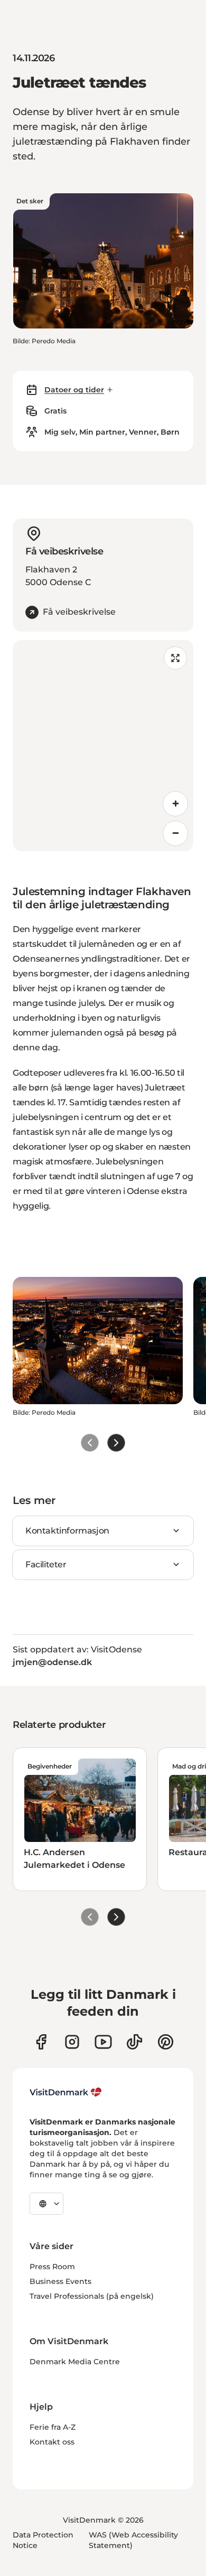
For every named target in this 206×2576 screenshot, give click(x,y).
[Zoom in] (175, 804)
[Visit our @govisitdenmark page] (134, 2042)
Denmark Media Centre (75, 2362)
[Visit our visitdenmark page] (103, 2042)
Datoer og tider (74, 390)
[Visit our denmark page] (41, 2042)
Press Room (52, 2267)
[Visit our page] (72, 2042)
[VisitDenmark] (66, 2092)
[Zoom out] (175, 833)
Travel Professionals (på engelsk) (92, 2296)
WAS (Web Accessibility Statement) (133, 2540)
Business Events (60, 2281)
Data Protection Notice (43, 2540)
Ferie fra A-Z (53, 2427)
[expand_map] (175, 658)
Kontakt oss (52, 2442)
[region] (103, 746)
